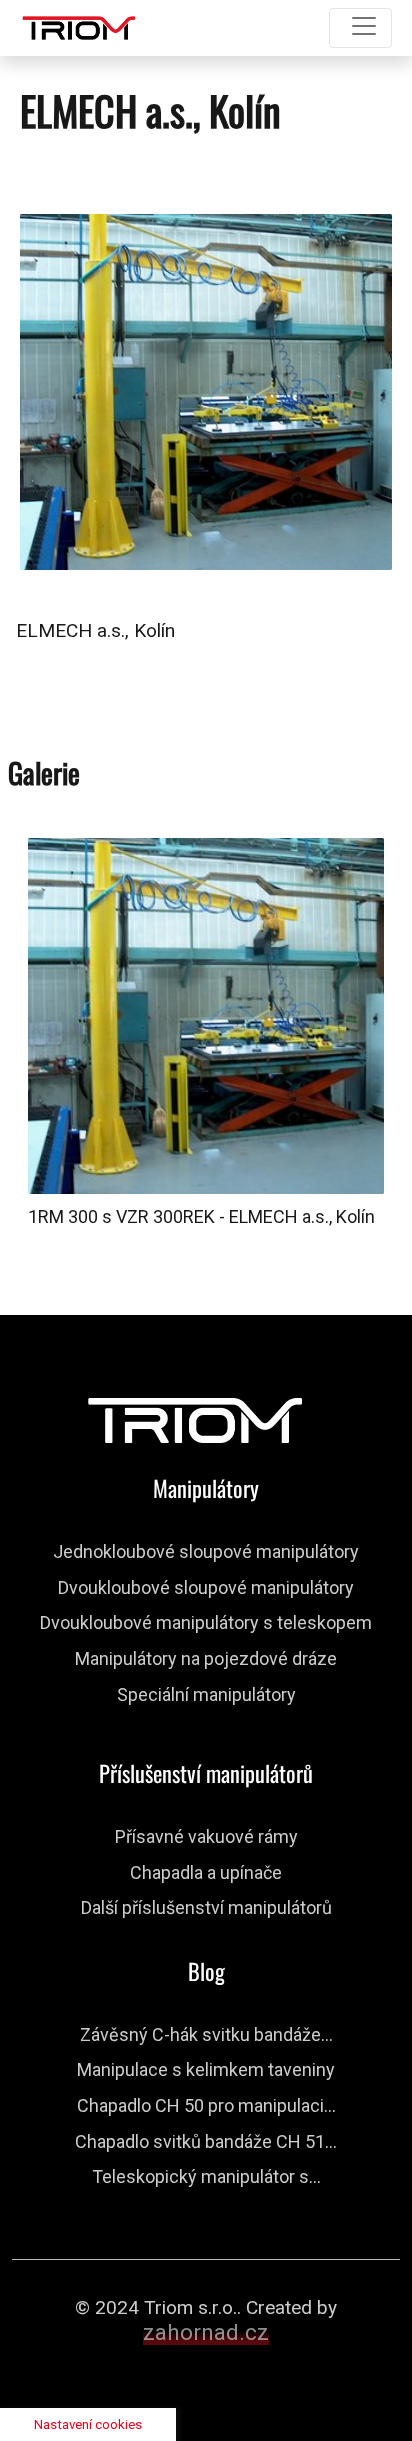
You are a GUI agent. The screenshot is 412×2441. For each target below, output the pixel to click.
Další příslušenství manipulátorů (206, 1907)
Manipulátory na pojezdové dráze (206, 1658)
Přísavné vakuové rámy (206, 1836)
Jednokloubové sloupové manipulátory (206, 1551)
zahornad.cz (206, 2332)
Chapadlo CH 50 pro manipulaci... (206, 2105)
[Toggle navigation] (360, 28)
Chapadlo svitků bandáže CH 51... (206, 2141)
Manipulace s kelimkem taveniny (206, 2069)
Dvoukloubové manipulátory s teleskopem (206, 1622)
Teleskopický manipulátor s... (206, 2176)
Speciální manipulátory (206, 1694)
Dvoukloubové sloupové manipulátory (206, 1587)
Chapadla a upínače (206, 1872)
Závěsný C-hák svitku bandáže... (206, 2034)
